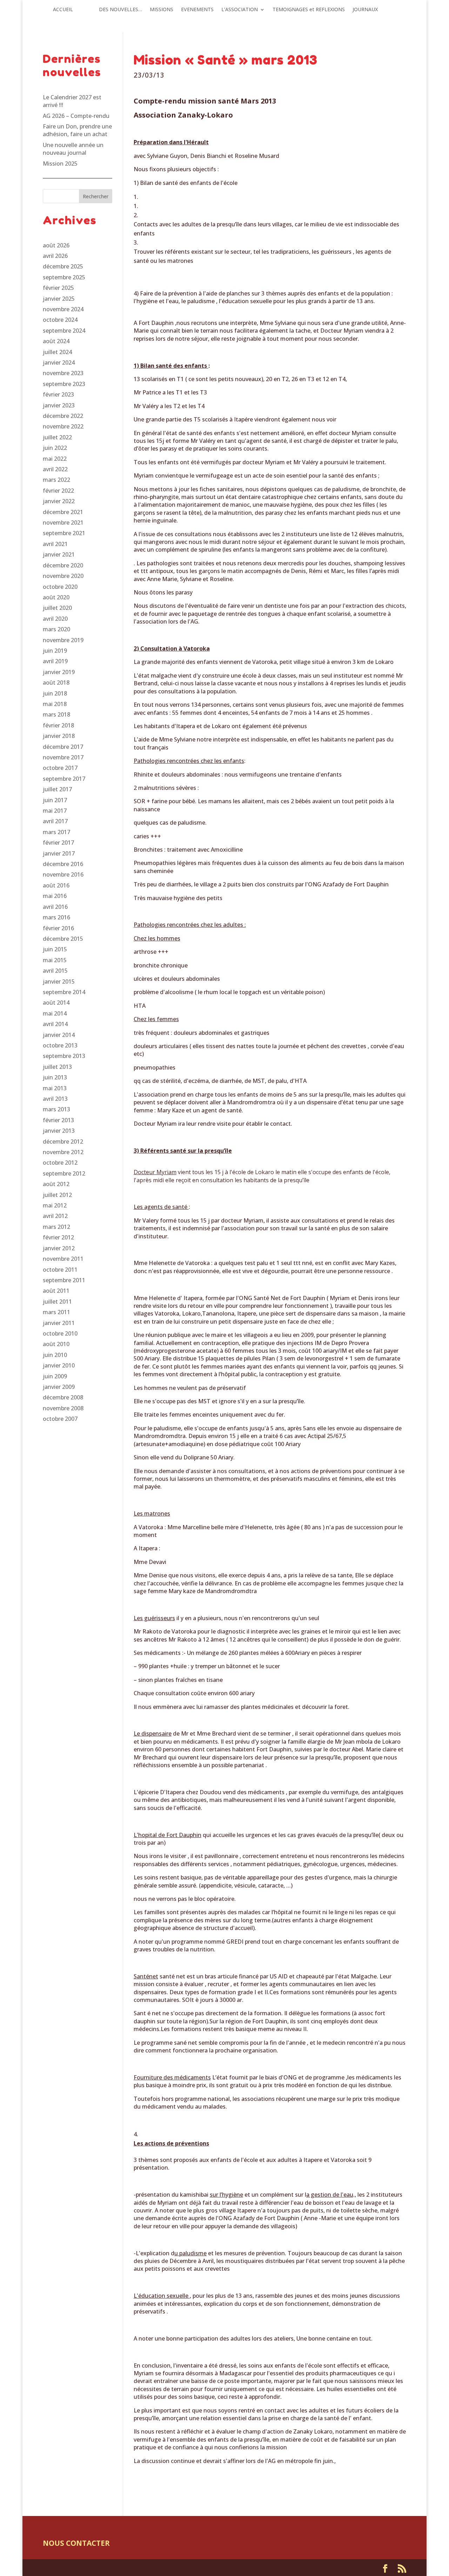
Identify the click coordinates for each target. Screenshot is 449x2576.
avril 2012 (55, 1216)
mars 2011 (56, 1312)
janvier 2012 (59, 1248)
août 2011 (56, 1291)
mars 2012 (56, 1227)
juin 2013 (55, 1077)
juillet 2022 (57, 437)
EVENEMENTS (197, 10)
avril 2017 (55, 821)
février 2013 (58, 1120)
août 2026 (56, 245)
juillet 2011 (57, 1302)
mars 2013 (56, 1109)
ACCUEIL (63, 10)
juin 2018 (55, 693)
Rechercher (96, 196)
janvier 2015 (59, 981)
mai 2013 (55, 1088)
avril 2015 (55, 971)
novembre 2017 (63, 757)
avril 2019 (55, 661)
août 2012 (56, 1184)
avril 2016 (55, 907)
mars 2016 (56, 917)
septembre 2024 (64, 331)
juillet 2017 (57, 789)
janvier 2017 (59, 853)
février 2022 (58, 491)
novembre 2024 (63, 309)
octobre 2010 (60, 1333)
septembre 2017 (64, 779)
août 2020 (56, 597)
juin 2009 (55, 1376)
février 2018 (58, 725)
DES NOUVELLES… (120, 10)
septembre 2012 (64, 1173)
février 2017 (58, 843)
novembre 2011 (63, 1259)
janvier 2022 (59, 501)
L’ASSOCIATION (240, 10)
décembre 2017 (63, 747)
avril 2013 (55, 1099)
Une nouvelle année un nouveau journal (73, 149)
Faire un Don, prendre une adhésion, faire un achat (77, 130)
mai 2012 (55, 1205)
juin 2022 (55, 448)
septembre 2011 (64, 1280)
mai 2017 (55, 811)
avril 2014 (55, 1024)
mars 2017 (56, 832)
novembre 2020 (63, 576)
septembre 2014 (64, 992)
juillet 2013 (57, 1067)
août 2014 (56, 1003)
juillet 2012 (57, 1195)
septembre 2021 (64, 533)
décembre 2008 (63, 1397)
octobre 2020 (60, 587)
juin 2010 (55, 1355)
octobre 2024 (60, 320)
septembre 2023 (64, 384)
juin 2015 (55, 949)
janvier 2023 (59, 405)
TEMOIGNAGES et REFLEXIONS (309, 10)
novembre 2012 (63, 1152)
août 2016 (56, 885)
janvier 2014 (59, 1035)
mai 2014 (55, 1013)
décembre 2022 (63, 416)
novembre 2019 (63, 640)
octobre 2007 (60, 1419)
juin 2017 (55, 800)
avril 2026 (55, 256)
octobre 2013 (60, 1045)
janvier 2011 (59, 1323)
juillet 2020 (57, 608)
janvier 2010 (59, 1365)
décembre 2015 (63, 939)
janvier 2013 (59, 1131)
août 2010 (56, 1344)
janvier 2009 (59, 1387)
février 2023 (58, 394)
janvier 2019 (59, 672)
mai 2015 (55, 960)
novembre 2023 (63, 373)
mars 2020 (56, 629)
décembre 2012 (63, 1141)
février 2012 (58, 1237)
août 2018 (56, 683)
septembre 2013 (64, 1056)
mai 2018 (55, 704)
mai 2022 (55, 459)
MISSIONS (162, 10)
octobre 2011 (60, 1270)
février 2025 (58, 288)
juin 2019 (55, 651)
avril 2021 (55, 544)
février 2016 (58, 928)
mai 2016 (55, 896)
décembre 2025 (63, 266)
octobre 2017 (60, 768)
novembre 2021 (63, 522)
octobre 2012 (60, 1163)
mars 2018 (56, 714)
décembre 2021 (63, 512)
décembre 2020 (63, 565)
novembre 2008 (63, 1408)
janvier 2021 (59, 554)
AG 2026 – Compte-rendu (76, 116)
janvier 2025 (59, 299)
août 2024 (56, 341)
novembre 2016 (63, 874)
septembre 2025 (64, 277)
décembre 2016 (63, 864)
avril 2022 (55, 469)
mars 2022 (56, 480)
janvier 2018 (59, 736)
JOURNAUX (365, 10)
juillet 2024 (57, 352)
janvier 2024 (59, 362)
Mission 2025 (60, 164)
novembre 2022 (63, 426)
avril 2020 (55, 619)
